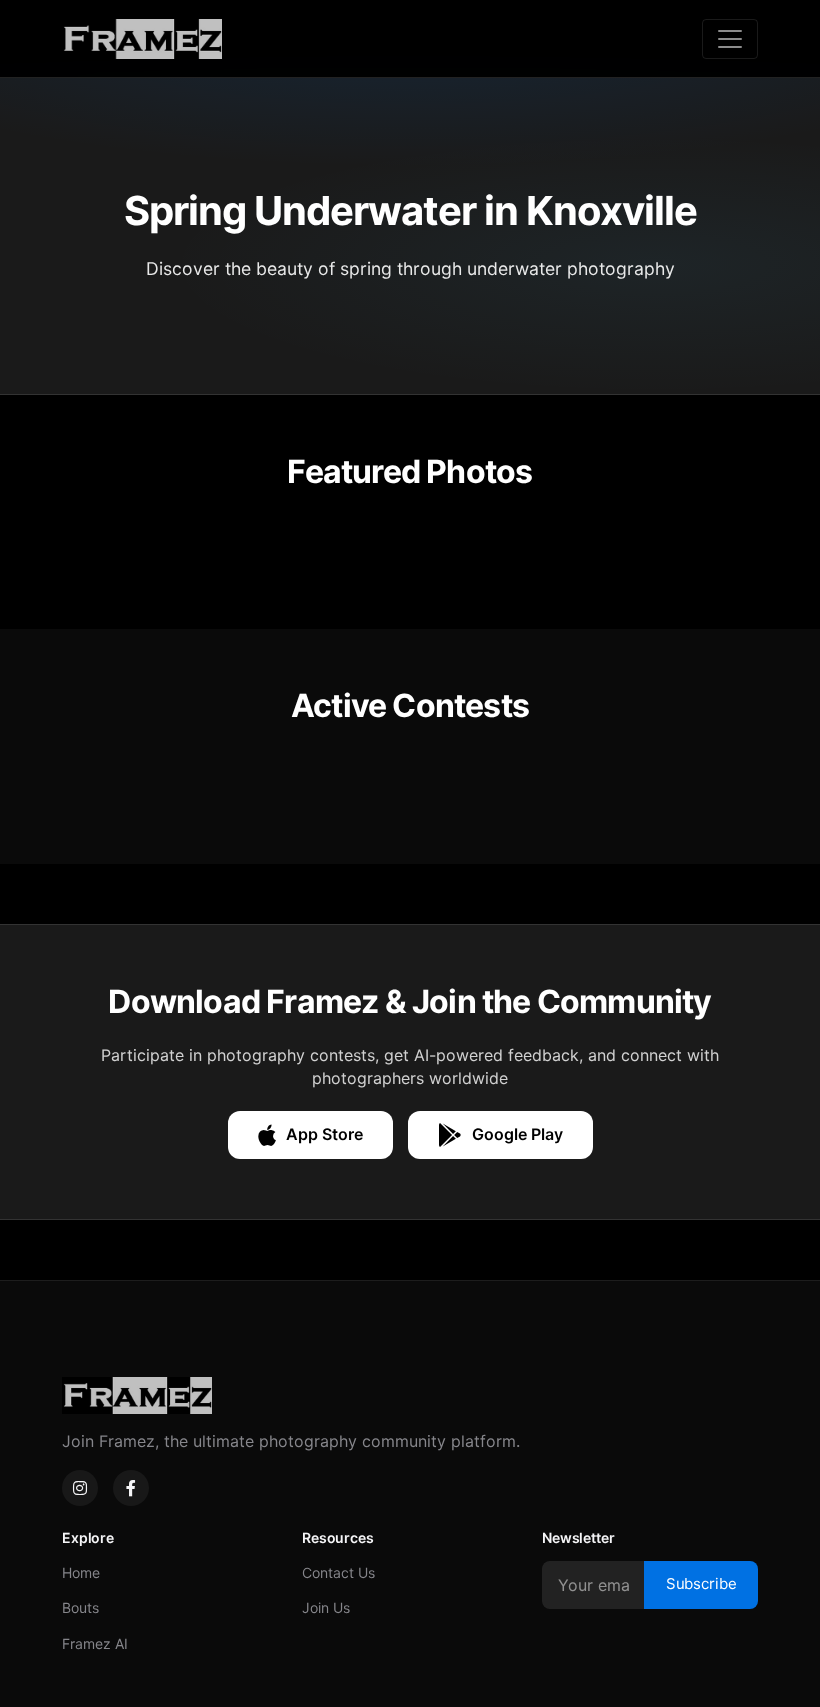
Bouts (80, 1607)
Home (81, 1572)
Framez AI (95, 1643)
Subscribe (701, 1583)
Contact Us (338, 1572)
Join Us (326, 1607)
